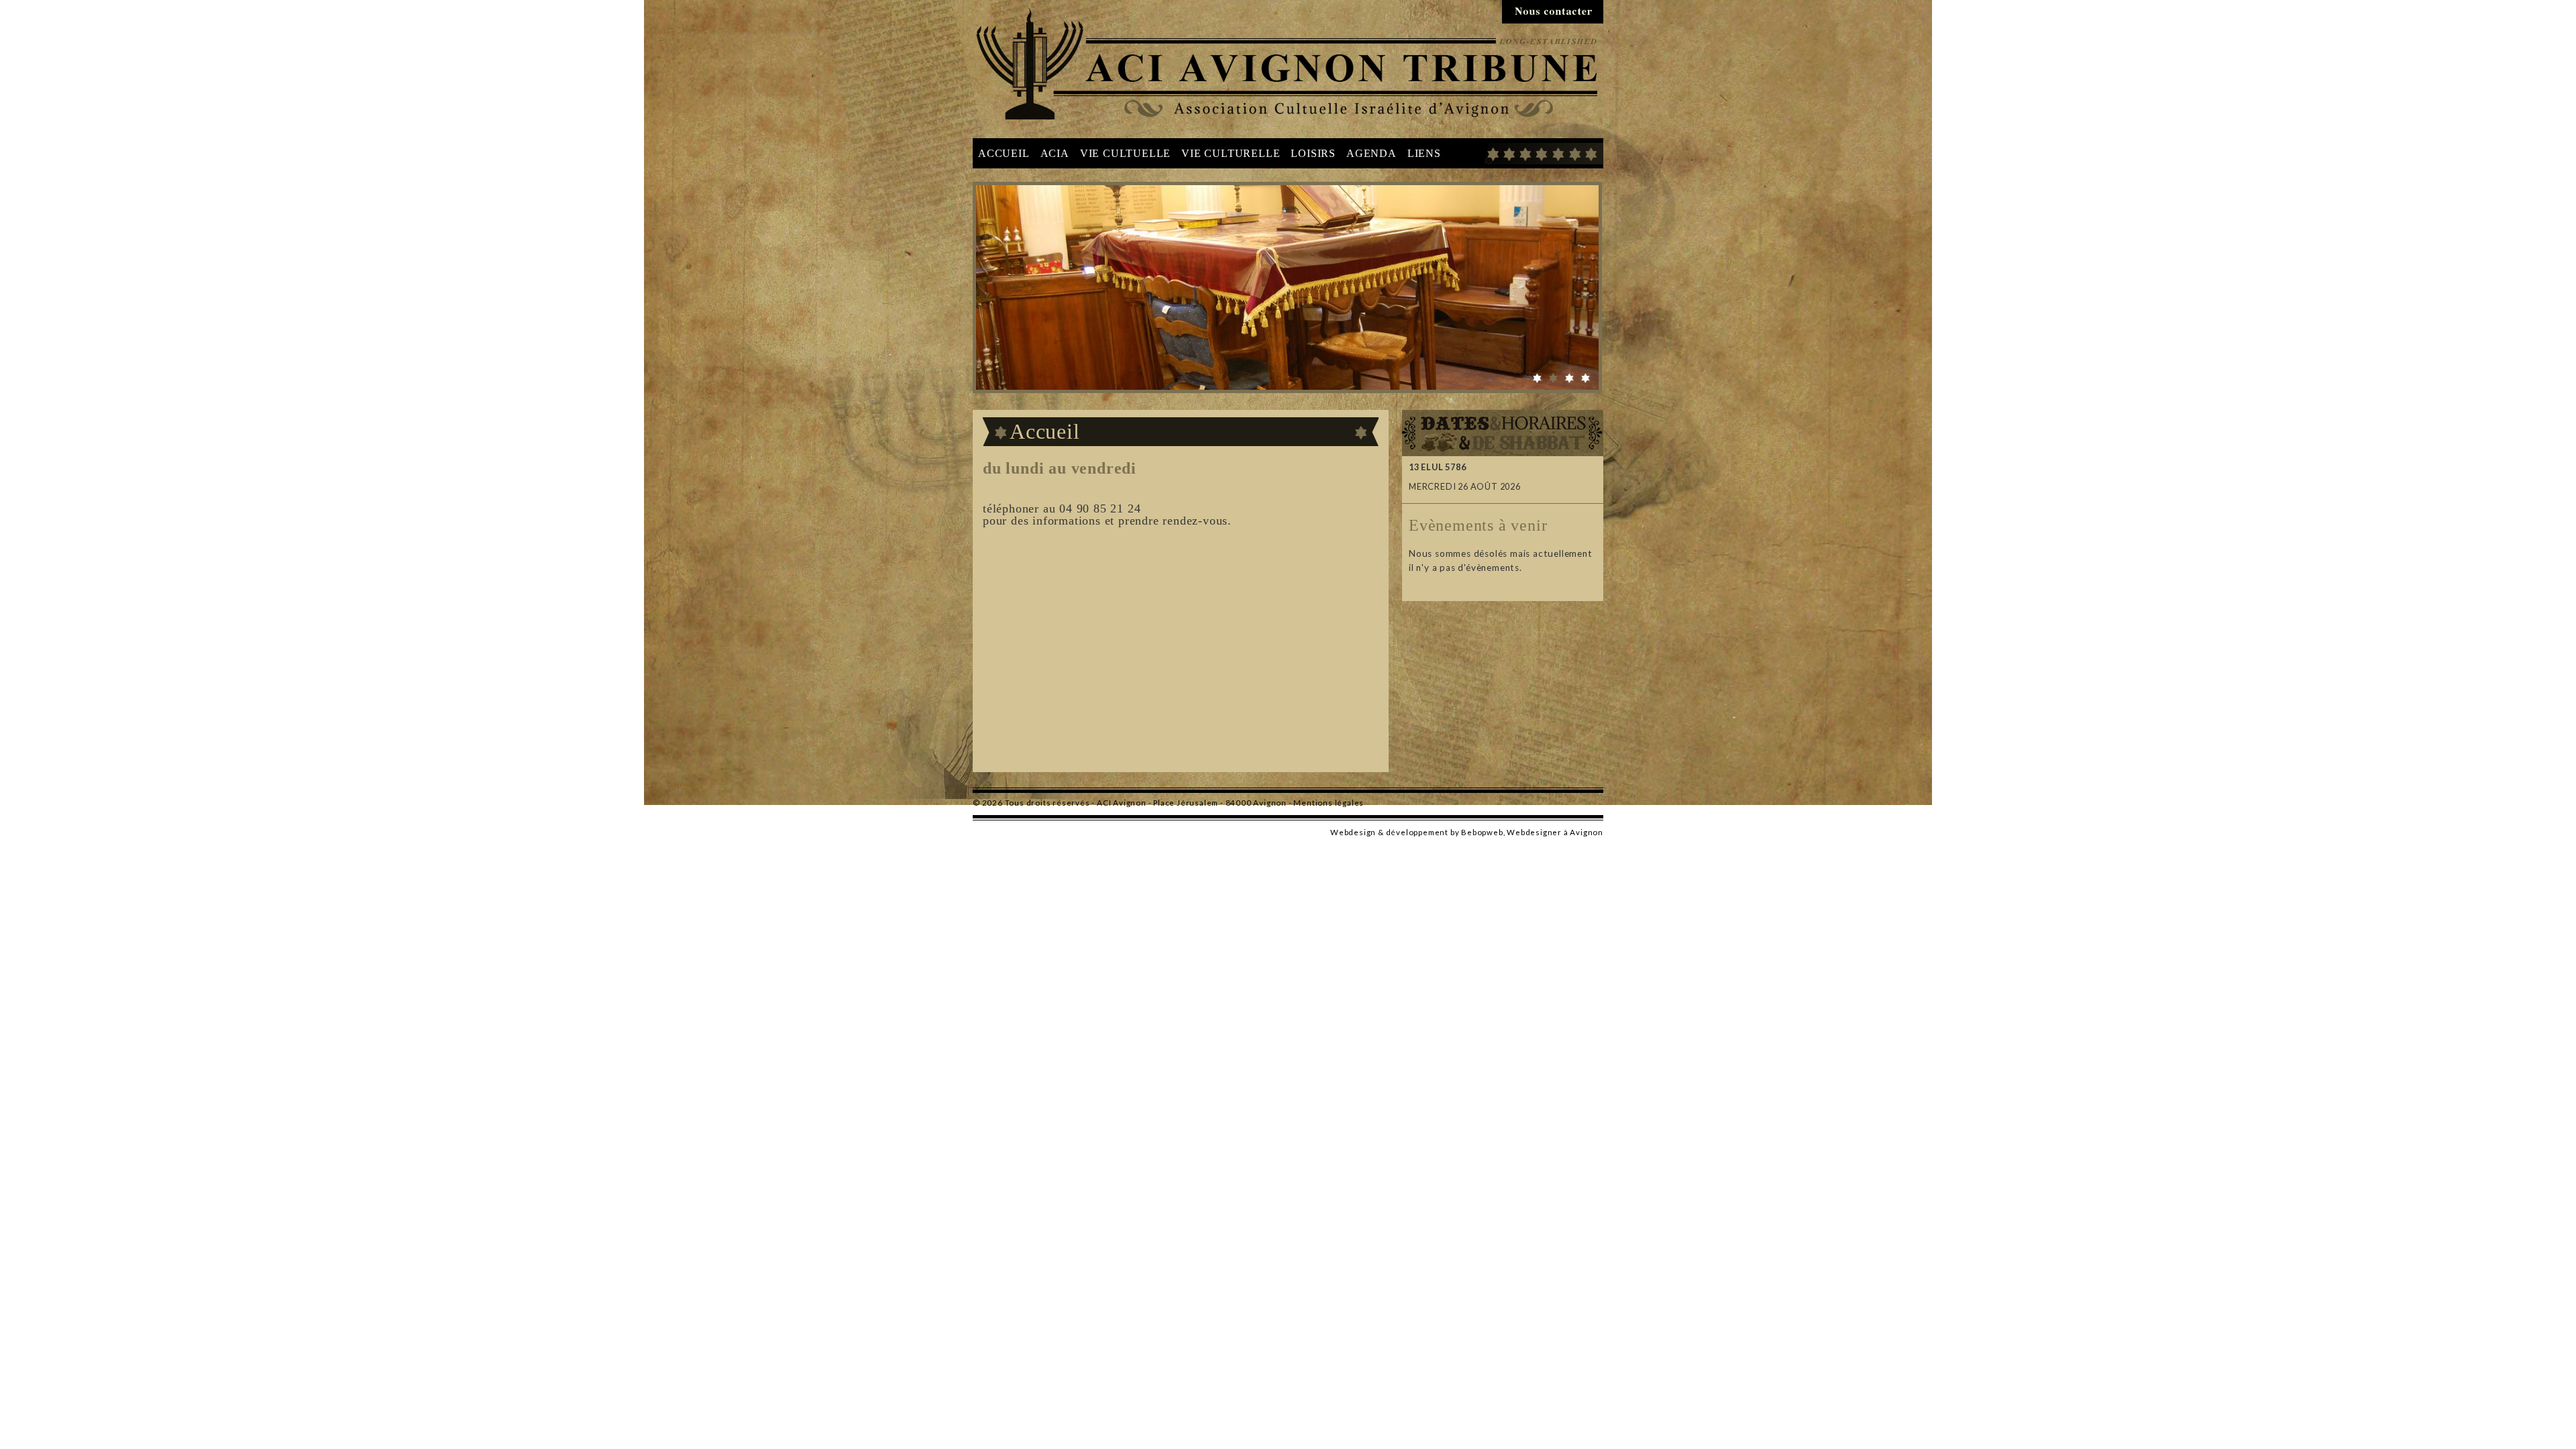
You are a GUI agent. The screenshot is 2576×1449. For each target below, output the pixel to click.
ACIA (1055, 153)
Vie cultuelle (1125, 153)
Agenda (1372, 153)
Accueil (1004, 153)
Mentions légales (1329, 803)
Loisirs (1313, 153)
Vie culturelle (1231, 153)
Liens (1424, 153)
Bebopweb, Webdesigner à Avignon (1532, 832)
